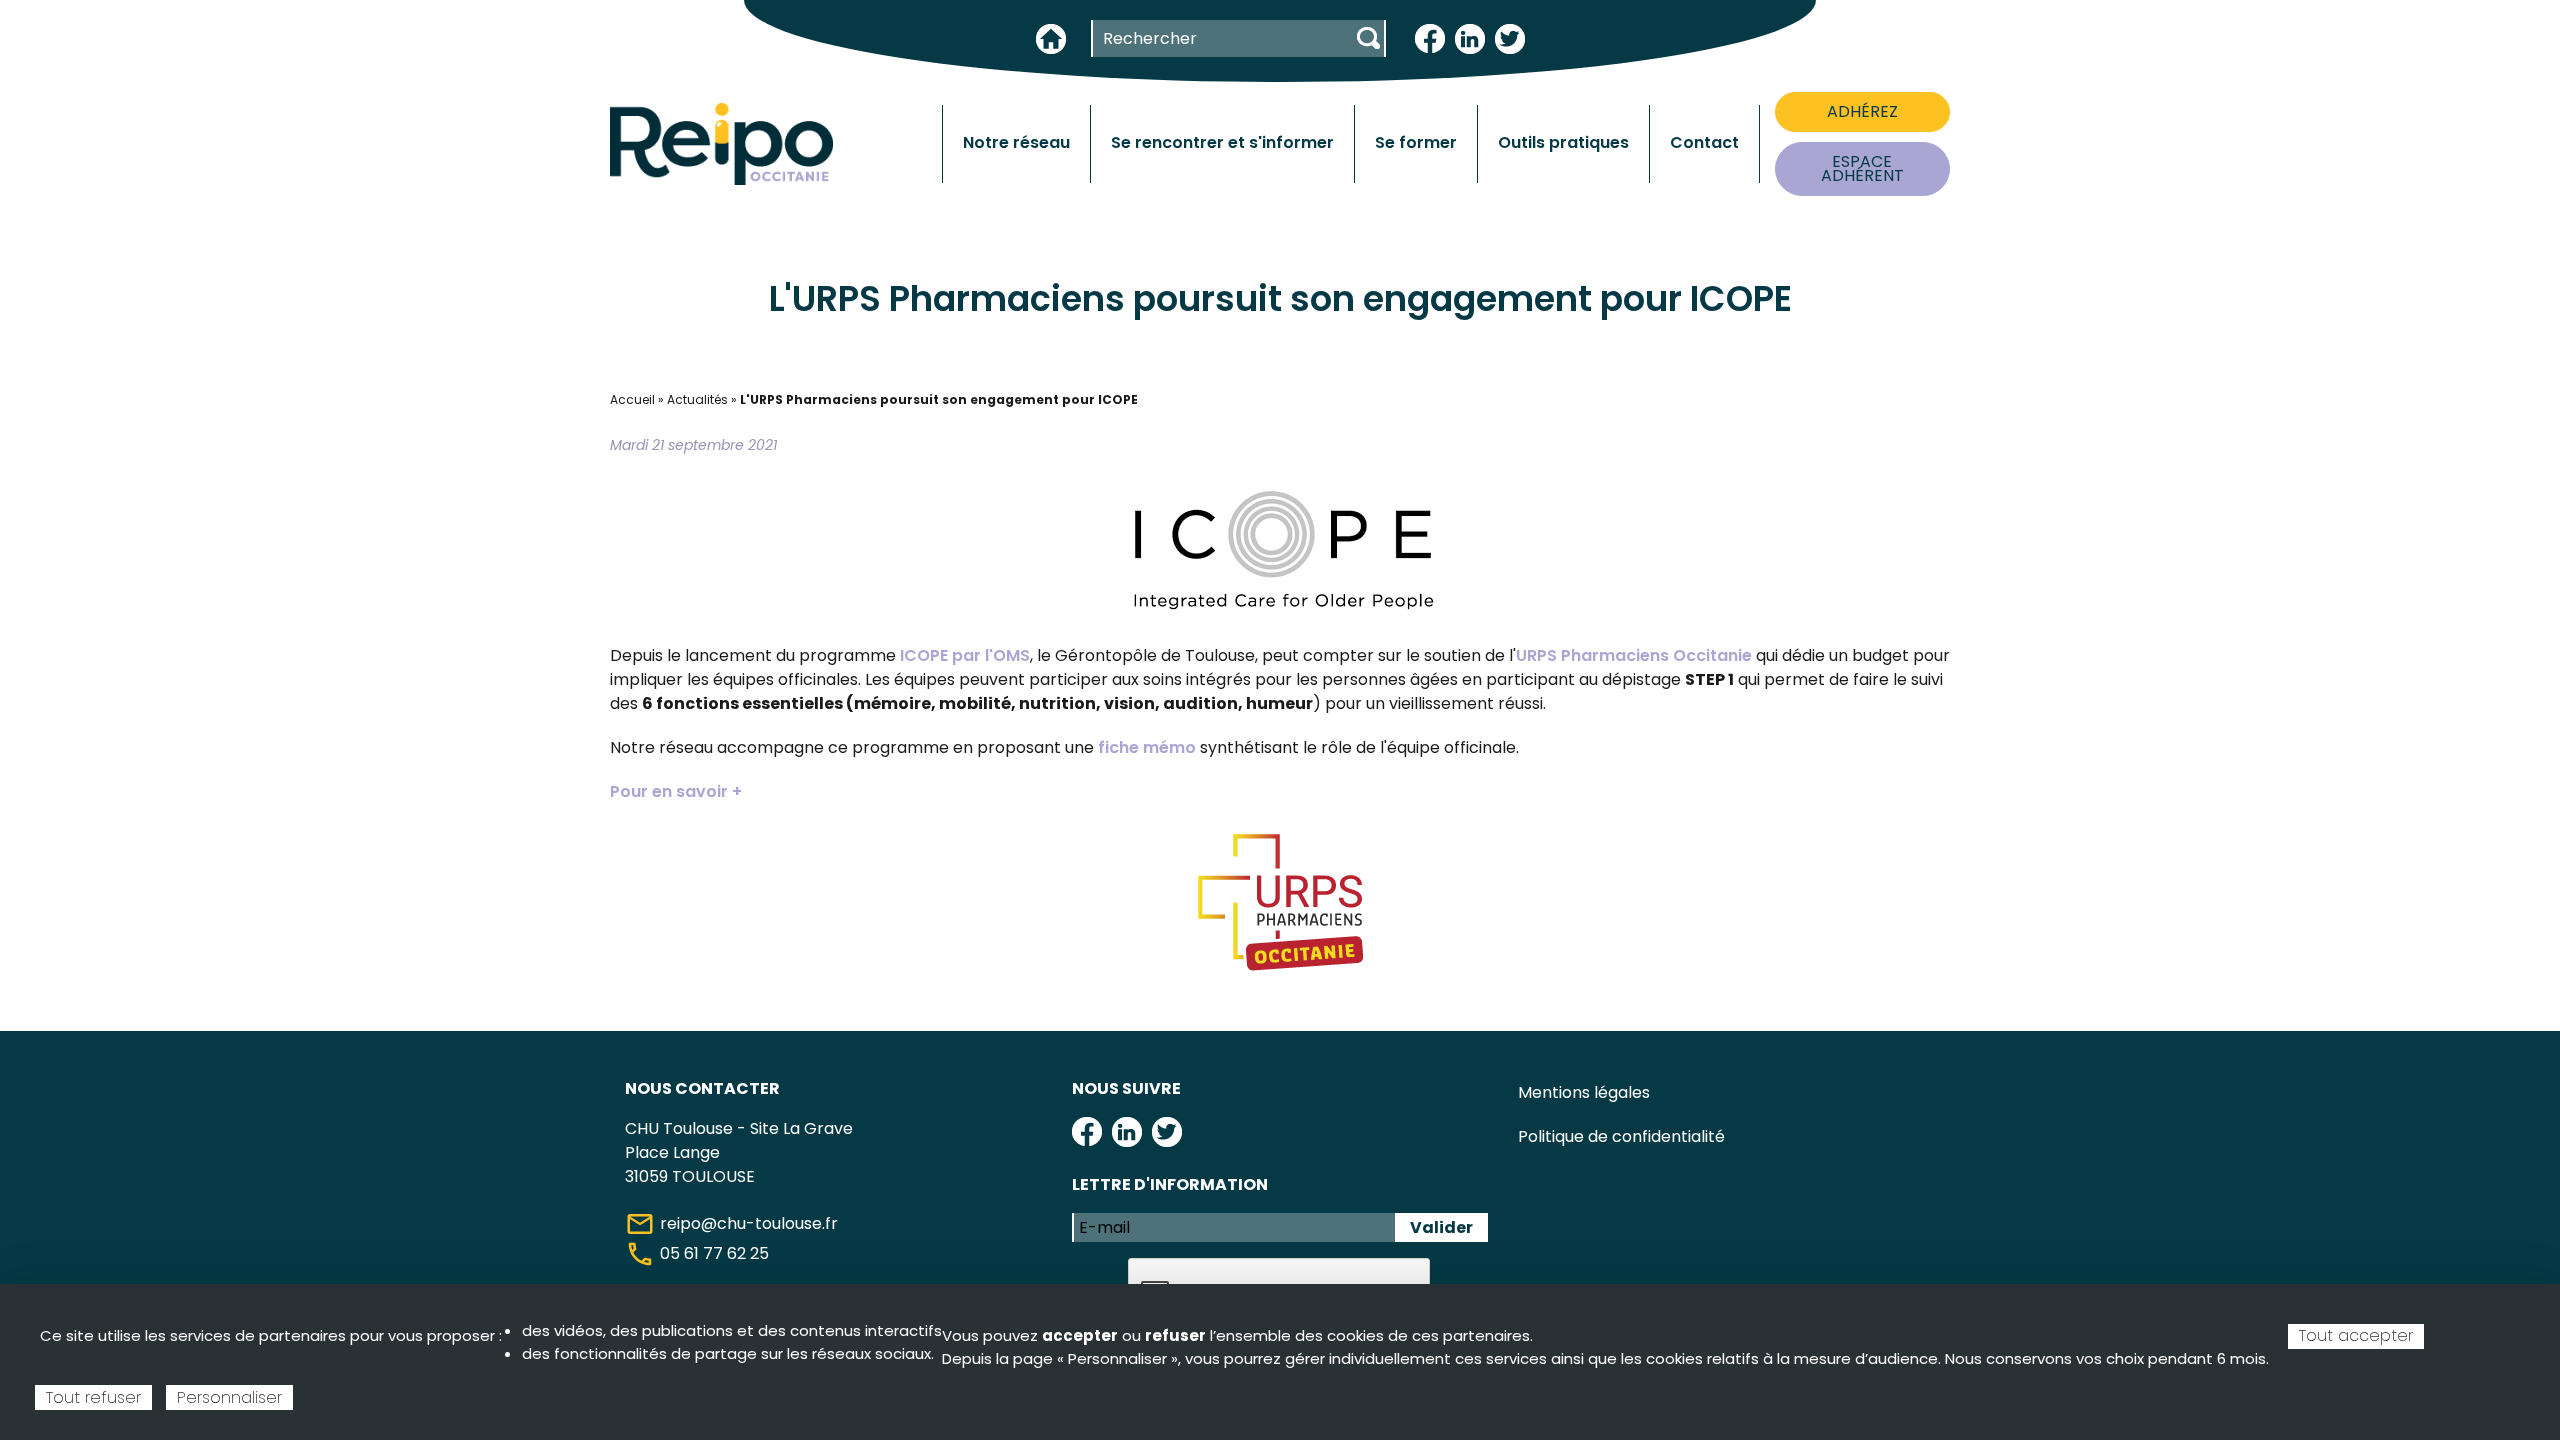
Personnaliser (229, 1397)
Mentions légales (1584, 1092)
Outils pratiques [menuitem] (1563, 142)
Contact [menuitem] (1704, 142)
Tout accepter (2356, 1335)
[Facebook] (1430, 37)
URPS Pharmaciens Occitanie (1636, 655)
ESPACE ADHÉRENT (1862, 168)
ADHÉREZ (1862, 111)
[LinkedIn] (1470, 37)
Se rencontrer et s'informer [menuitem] (1222, 142)
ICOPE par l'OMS (965, 655)
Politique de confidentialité (1621, 1136)
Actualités (697, 399)
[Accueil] (721, 142)
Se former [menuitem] (1416, 142)
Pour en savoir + (676, 791)
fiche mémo (1147, 747)
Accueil (632, 399)
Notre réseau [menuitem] (1016, 142)
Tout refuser (93, 1397)
